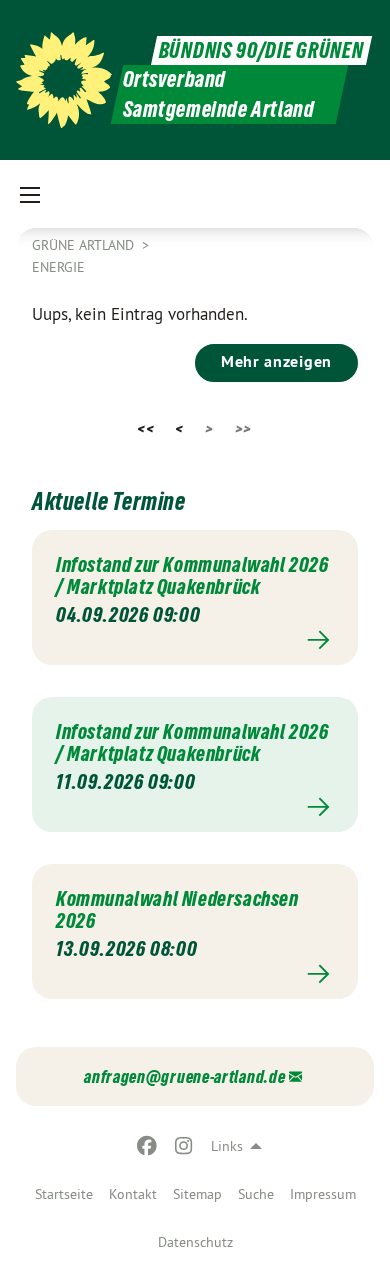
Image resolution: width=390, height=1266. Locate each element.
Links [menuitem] (227, 1146)
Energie (58, 267)
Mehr (195, 640)
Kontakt (133, 1194)
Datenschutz (195, 1242)
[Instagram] (183, 1146)
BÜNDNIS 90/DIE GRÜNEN (261, 50)
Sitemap (197, 1194)
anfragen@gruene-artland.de (184, 1076)
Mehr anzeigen (276, 361)
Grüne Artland (85, 245)
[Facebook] (147, 1146)
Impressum (323, 1194)
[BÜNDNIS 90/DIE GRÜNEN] (64, 80)
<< (145, 428)
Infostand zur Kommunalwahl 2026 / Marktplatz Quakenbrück (192, 576)
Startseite (64, 1194)
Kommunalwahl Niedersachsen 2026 (177, 910)
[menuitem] (64, 1194)
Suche (256, 1194)
